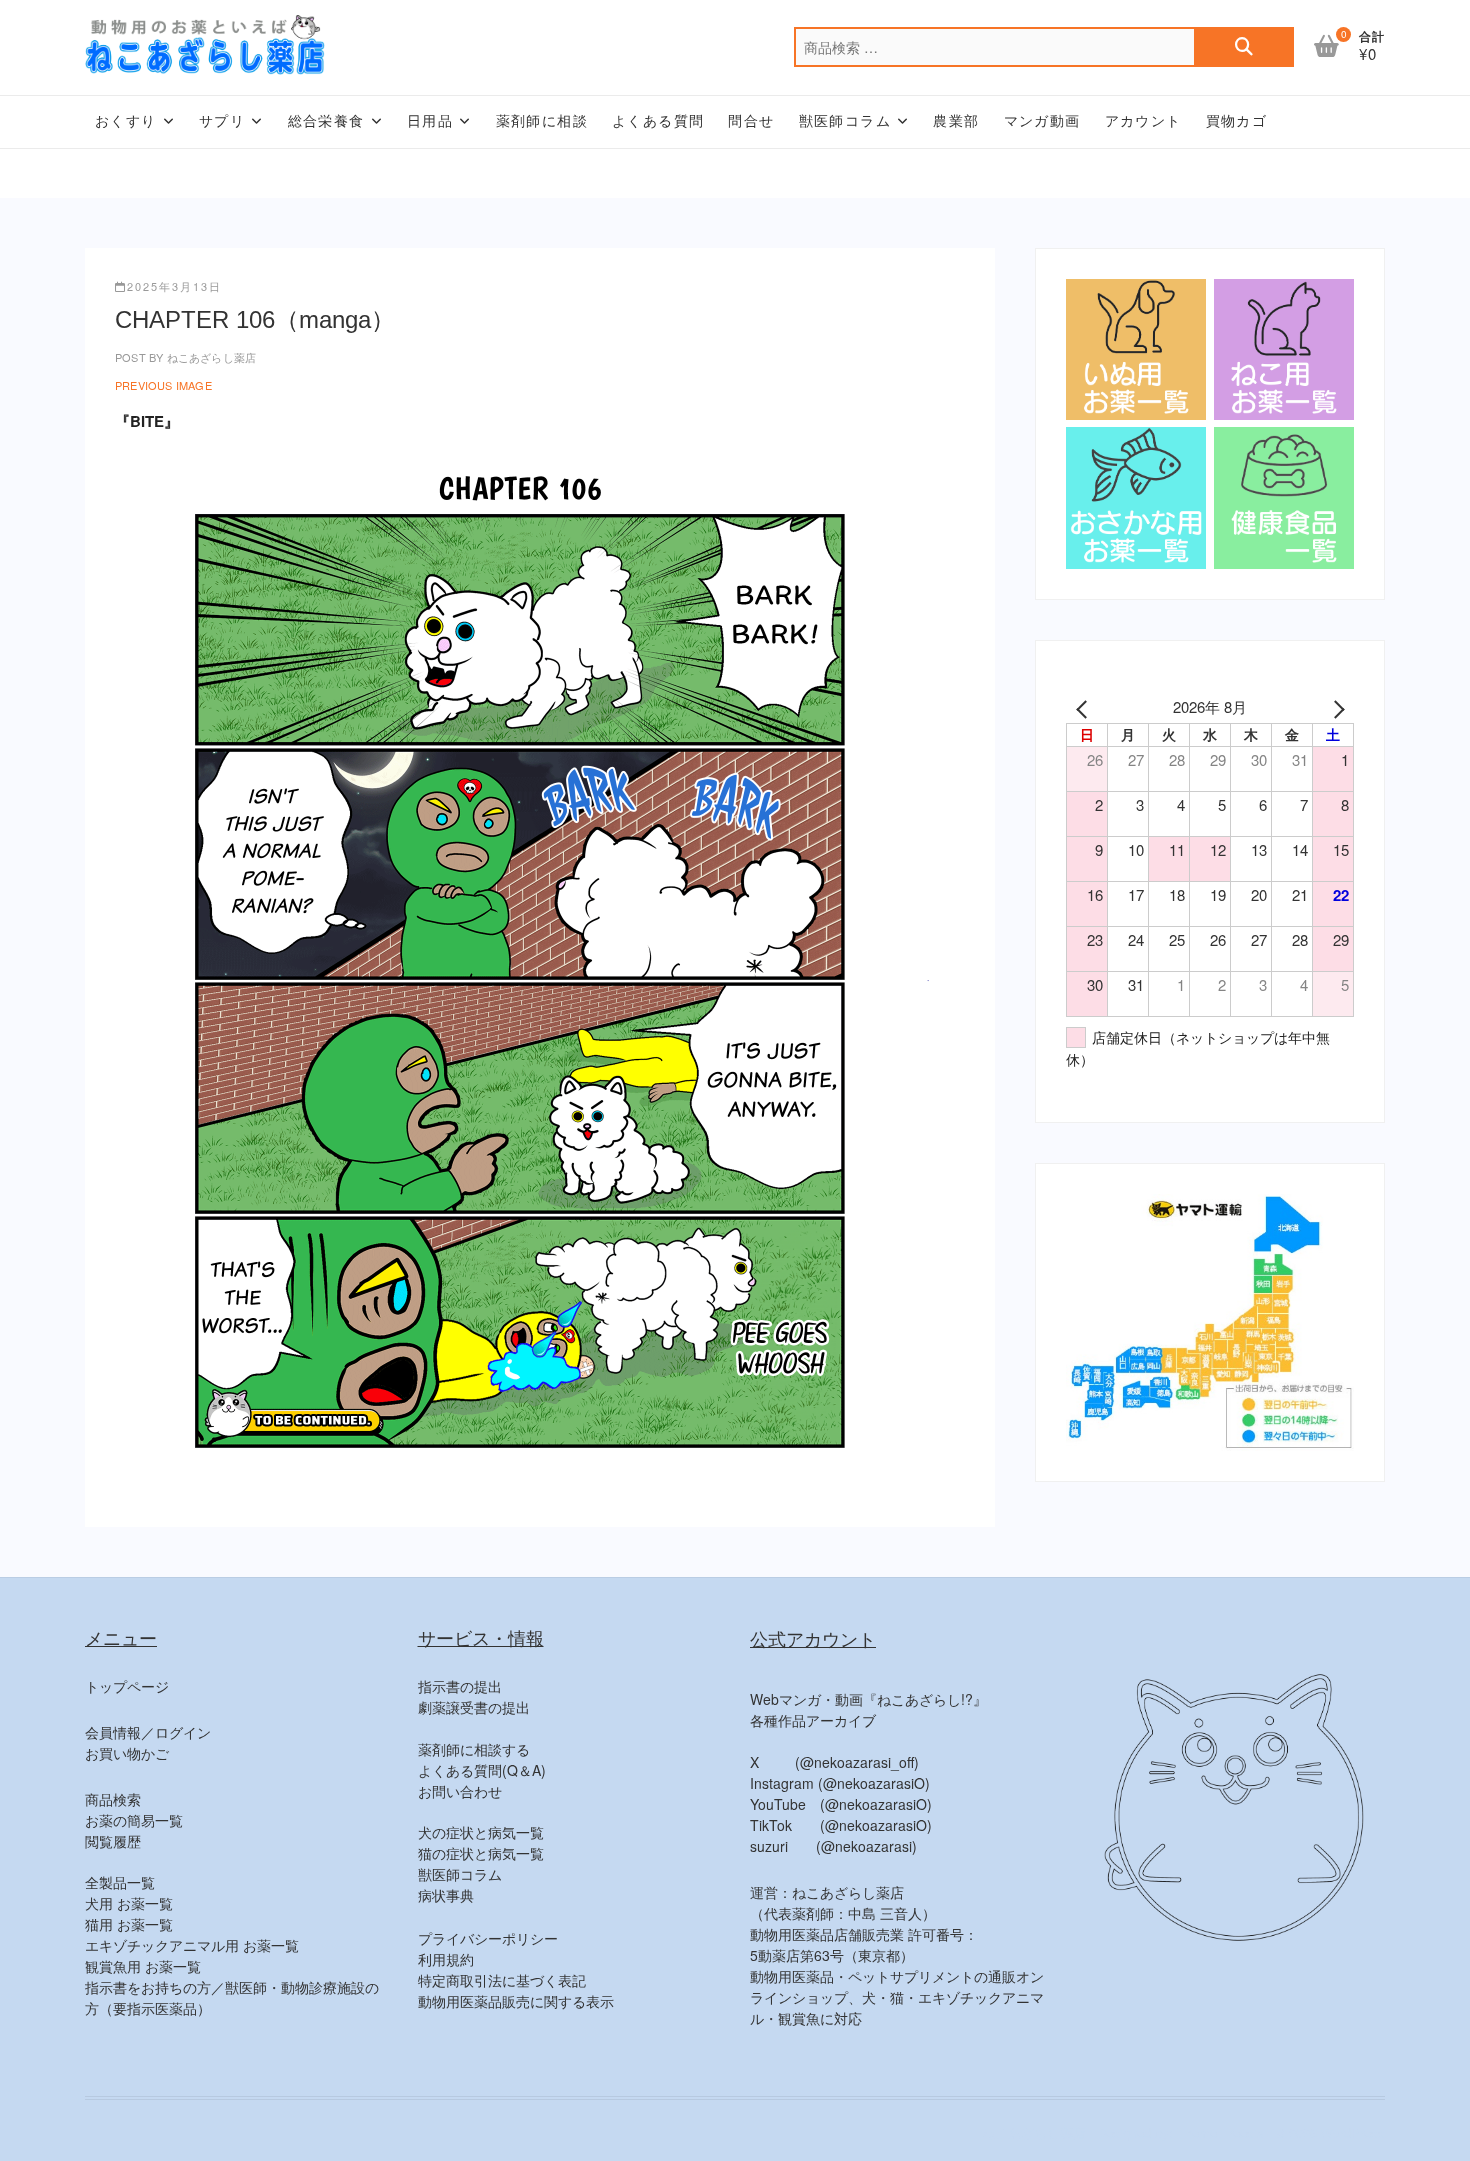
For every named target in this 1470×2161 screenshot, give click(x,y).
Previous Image (163, 385)
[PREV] (1085, 707)
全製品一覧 (120, 1882)
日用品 (430, 121)
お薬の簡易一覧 (134, 1820)
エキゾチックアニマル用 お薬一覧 (192, 1945)
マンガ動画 (1042, 121)
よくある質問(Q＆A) (482, 1770)
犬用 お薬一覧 (129, 1903)
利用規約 (446, 1959)
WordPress (1353, 2132)
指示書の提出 (460, 1686)
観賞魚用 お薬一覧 (143, 1966)
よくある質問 (658, 121)
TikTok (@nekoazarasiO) (841, 1825)
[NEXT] (1335, 707)
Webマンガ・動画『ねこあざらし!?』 (868, 1699)
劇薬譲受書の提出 (474, 1707)
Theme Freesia (1220, 2132)
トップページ (127, 1686)
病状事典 (446, 1895)
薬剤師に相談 (542, 121)
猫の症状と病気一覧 (481, 1853)
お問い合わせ (460, 1791)
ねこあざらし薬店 (209, 357)
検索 (1244, 47)
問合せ (751, 121)
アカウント (1143, 121)
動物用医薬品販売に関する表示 (516, 2001)
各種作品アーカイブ (813, 1720)
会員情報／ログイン (148, 1732)
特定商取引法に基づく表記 (502, 1980)
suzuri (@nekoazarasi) (833, 1846)
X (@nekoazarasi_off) (834, 1762)
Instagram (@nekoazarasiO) (840, 1783)
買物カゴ (1237, 121)
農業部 (956, 121)
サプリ (222, 121)
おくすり (126, 121)
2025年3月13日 (174, 286)
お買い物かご (127, 1753)
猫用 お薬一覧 (129, 1924)
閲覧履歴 (113, 1841)
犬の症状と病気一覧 (481, 1832)
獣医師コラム (845, 121)
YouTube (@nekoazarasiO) (841, 1804)
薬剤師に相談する (474, 1749)
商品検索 (113, 1799)
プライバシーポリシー (488, 1938)
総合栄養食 (326, 121)
